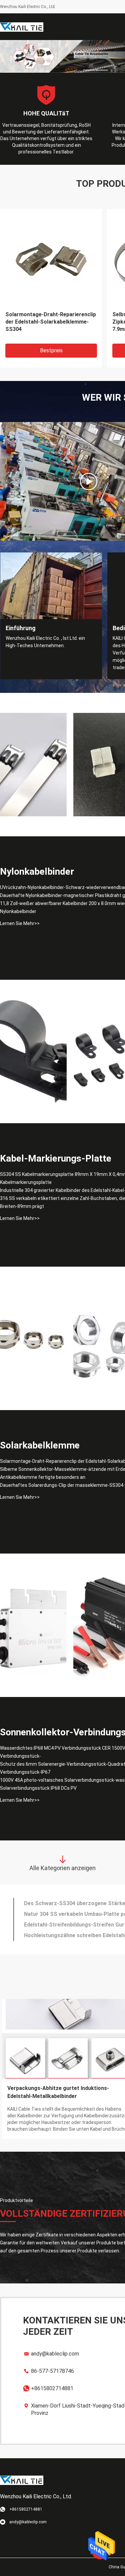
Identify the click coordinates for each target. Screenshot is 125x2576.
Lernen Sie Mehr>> (20, 923)
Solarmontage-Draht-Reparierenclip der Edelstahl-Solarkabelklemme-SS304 (51, 322)
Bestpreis (51, 350)
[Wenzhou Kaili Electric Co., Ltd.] (22, 27)
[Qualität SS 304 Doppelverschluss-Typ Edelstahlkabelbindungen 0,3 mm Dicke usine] (33, 765)
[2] (89, 481)
